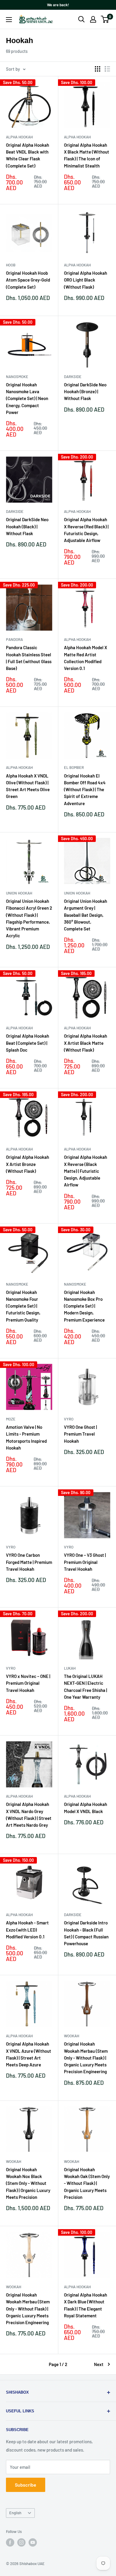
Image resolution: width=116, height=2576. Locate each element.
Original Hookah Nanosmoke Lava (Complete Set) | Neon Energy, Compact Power (27, 398)
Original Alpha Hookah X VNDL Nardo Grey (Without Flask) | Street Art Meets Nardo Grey (29, 1815)
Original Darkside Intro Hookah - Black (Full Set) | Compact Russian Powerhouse (86, 1933)
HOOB (11, 265)
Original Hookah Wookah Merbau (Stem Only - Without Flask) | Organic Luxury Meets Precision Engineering (86, 2058)
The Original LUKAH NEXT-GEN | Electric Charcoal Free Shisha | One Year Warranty (86, 1687)
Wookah (72, 2036)
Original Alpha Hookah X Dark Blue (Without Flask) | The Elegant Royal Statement (86, 2305)
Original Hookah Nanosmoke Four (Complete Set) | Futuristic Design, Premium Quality (23, 1306)
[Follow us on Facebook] (10, 2542)
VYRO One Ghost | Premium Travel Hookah (80, 1434)
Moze (11, 1419)
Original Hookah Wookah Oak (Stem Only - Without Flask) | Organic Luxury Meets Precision (87, 2183)
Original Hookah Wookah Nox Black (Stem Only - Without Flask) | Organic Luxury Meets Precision (28, 2183)
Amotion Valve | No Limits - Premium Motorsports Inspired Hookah (26, 1437)
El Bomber (74, 767)
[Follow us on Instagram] (21, 2542)
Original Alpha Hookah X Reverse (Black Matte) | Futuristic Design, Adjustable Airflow (86, 1171)
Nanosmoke (17, 377)
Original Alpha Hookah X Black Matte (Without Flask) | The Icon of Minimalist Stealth (87, 155)
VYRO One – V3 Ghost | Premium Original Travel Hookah (85, 1562)
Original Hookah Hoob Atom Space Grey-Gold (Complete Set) (28, 280)
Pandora (14, 639)
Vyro (69, 1419)
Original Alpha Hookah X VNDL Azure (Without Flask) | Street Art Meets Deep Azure (29, 2054)
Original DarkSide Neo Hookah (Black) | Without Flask (27, 526)
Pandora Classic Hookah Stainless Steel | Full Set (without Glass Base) (29, 658)
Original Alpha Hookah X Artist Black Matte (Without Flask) (86, 1043)
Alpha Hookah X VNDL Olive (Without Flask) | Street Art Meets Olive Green (28, 786)
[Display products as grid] (98, 69)
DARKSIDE (73, 377)
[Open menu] (9, 20)
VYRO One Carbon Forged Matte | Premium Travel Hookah (29, 1562)
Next (99, 2364)
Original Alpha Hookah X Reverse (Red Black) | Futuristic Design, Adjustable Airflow (86, 530)
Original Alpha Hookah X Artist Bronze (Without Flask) (28, 1164)
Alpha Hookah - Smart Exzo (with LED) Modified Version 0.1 (27, 1930)
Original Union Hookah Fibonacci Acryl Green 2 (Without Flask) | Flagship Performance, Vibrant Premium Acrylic (29, 918)
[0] (105, 19)
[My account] (93, 19)
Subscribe (26, 2485)
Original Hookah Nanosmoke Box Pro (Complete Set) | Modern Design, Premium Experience (84, 1306)
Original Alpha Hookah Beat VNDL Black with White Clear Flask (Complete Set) (28, 155)
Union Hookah (19, 893)
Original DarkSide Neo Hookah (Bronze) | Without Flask (85, 392)
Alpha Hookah (19, 137)
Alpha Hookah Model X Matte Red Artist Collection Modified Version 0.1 (86, 658)
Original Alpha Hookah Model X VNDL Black (86, 1808)
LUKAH (70, 1668)
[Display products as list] (107, 69)
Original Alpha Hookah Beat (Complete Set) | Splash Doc (28, 1043)
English (15, 2513)
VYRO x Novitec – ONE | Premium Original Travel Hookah (28, 1683)
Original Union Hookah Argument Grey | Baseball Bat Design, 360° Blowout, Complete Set (86, 915)
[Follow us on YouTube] (33, 2542)
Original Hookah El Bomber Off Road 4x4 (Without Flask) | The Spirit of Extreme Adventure (85, 790)
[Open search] (81, 19)
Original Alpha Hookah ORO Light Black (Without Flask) (86, 280)
